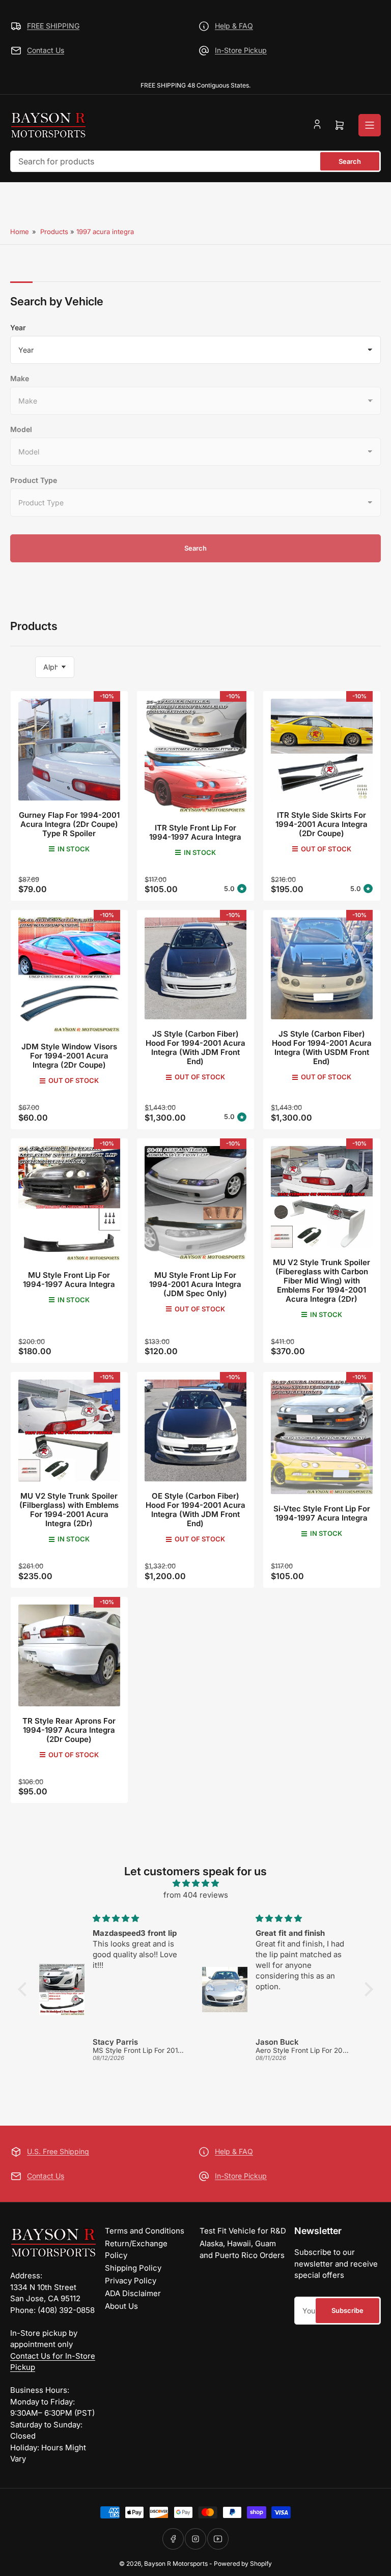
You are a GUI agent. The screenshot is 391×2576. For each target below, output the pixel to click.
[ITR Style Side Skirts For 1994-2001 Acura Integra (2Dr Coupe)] (322, 750)
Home (20, 232)
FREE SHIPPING (53, 26)
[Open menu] (370, 125)
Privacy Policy (131, 2281)
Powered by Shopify (243, 2564)
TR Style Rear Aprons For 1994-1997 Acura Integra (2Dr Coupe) (69, 1730)
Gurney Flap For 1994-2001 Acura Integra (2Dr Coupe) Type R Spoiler (69, 824)
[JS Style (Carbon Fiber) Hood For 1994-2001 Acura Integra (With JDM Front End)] (195, 968)
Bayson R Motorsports (176, 2564)
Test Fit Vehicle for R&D (243, 2231)
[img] (195, 1884)
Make (20, 378)
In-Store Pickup (241, 50)
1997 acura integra (105, 232)
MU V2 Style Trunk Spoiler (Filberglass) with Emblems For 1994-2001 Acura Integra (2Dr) (69, 1510)
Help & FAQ (234, 26)
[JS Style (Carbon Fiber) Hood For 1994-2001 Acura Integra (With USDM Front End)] (322, 968)
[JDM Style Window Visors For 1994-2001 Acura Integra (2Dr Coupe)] (69, 975)
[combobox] (195, 161)
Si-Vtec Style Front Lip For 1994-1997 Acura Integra (322, 1513)
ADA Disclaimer (133, 2293)
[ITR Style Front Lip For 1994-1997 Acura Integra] (195, 756)
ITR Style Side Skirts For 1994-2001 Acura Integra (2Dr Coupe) (322, 824)
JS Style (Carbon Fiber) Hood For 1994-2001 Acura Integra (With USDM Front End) (322, 1048)
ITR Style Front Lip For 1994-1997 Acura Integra (195, 832)
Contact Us (46, 50)
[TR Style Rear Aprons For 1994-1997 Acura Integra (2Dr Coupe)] (69, 1655)
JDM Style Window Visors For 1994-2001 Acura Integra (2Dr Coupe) (69, 1056)
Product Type (34, 480)
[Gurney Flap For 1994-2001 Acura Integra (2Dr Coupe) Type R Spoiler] (69, 750)
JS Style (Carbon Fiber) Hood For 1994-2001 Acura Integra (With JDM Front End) (195, 1048)
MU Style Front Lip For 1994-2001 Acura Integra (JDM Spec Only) (195, 1284)
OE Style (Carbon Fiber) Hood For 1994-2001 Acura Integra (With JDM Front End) (195, 1510)
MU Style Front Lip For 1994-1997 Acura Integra (69, 1280)
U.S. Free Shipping (58, 2151)
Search (350, 161)
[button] (25, 1989)
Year (18, 327)
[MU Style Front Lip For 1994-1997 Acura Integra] (69, 1203)
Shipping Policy (133, 2268)
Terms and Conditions (145, 2231)
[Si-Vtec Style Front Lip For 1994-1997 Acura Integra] (322, 1437)
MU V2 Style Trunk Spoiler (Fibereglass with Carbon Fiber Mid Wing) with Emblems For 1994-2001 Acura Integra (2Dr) (322, 1281)
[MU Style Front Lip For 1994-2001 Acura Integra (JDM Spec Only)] (195, 1203)
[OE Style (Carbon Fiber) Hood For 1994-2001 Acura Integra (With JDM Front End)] (195, 1430)
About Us (121, 2306)
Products (54, 232)
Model (21, 429)
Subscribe (347, 2310)
